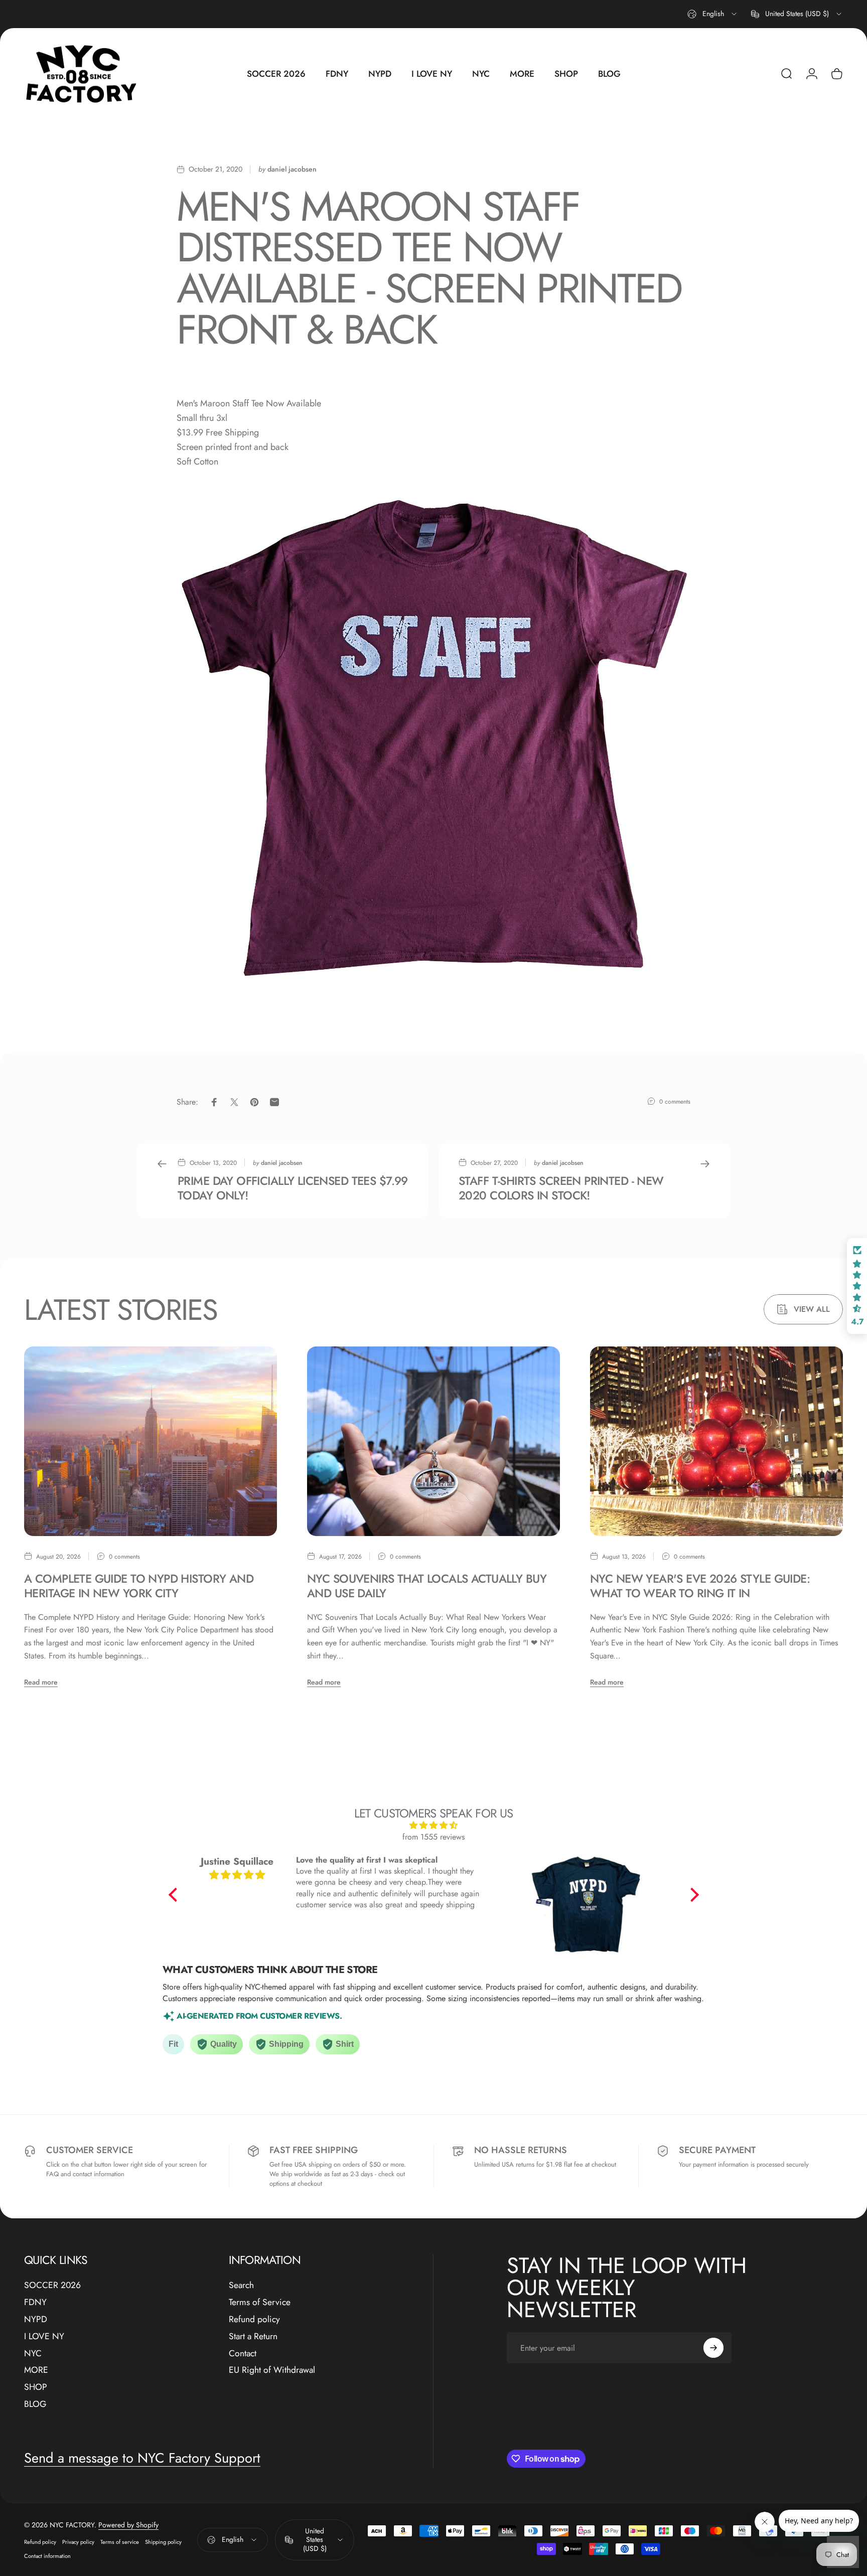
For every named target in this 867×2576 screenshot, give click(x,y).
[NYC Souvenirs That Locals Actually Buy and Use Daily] (434, 1441)
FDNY (35, 2303)
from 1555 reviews (434, 1837)
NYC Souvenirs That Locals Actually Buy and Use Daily (427, 1586)
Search (241, 2286)
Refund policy (254, 2320)
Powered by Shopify (128, 2525)
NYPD (36, 2320)
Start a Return (253, 2337)
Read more (41, 1682)
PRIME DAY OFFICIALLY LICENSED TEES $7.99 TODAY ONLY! (293, 1188)
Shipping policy (163, 2542)
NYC (33, 2354)
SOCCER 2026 (52, 2286)
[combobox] (713, 14)
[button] (175, 1894)
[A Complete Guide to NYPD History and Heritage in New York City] (151, 1441)
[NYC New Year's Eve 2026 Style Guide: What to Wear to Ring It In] (716, 1441)
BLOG (35, 2404)
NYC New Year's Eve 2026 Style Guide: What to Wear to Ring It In (700, 1586)
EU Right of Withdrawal (272, 2370)
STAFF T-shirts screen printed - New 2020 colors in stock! (561, 1188)
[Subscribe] (713, 2348)
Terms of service (120, 2542)
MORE (36, 2370)
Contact (243, 2354)
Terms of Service (260, 2303)
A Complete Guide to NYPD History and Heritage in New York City (139, 1586)
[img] (434, 1825)
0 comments (675, 1102)
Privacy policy (78, 2542)
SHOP (36, 2387)
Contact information (47, 2556)
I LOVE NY (44, 2337)
